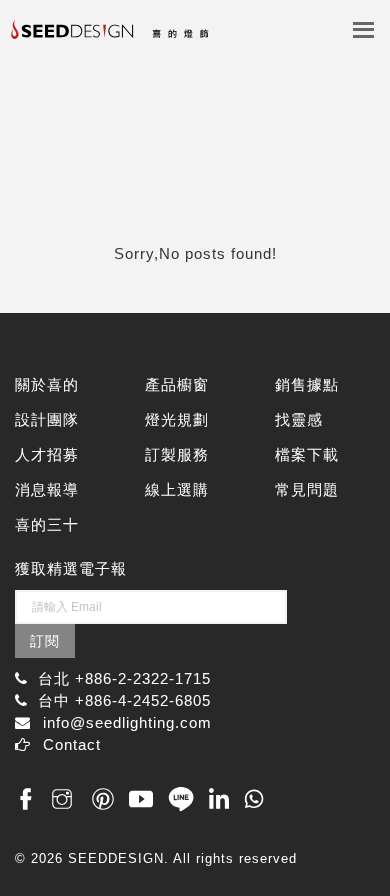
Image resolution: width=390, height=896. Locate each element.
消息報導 (47, 489)
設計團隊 (47, 419)
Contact (72, 744)
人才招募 (47, 454)
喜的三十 (47, 524)
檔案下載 (307, 454)
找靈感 (299, 419)
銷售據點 (307, 384)
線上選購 (177, 489)
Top (352, 838)
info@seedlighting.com (127, 722)
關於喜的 (47, 384)
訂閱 (45, 641)
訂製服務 (177, 454)
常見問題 (307, 489)
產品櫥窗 (177, 384)
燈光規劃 (177, 419)
